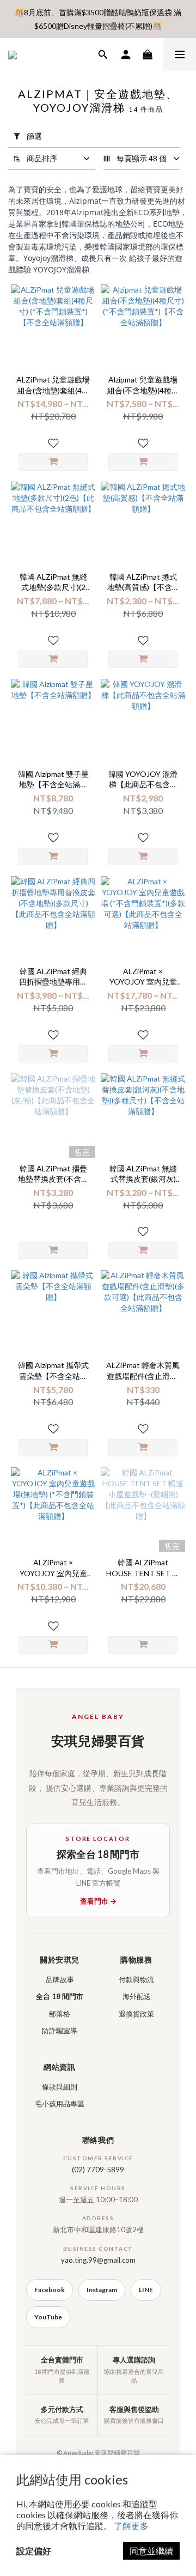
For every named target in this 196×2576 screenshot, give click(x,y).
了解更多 (131, 2526)
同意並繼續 (151, 2551)
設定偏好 (34, 2551)
